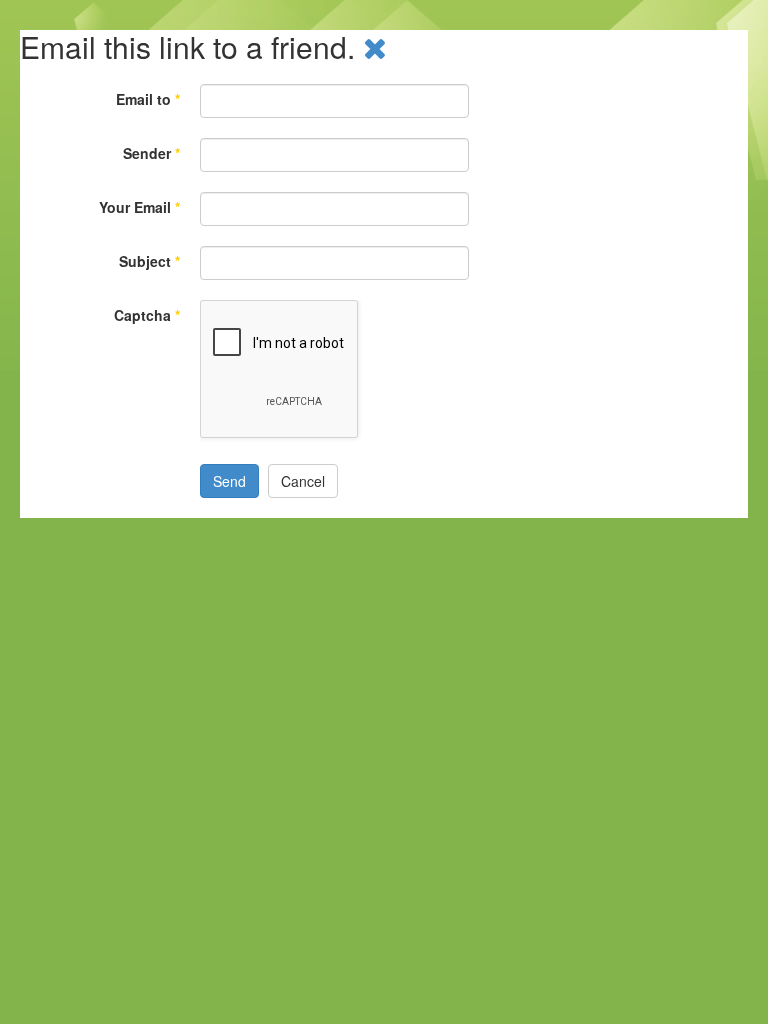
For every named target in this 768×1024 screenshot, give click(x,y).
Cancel (303, 481)
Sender (151, 153)
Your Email (139, 207)
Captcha (147, 315)
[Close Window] (375, 46)
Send (229, 481)
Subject (149, 261)
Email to (148, 99)
